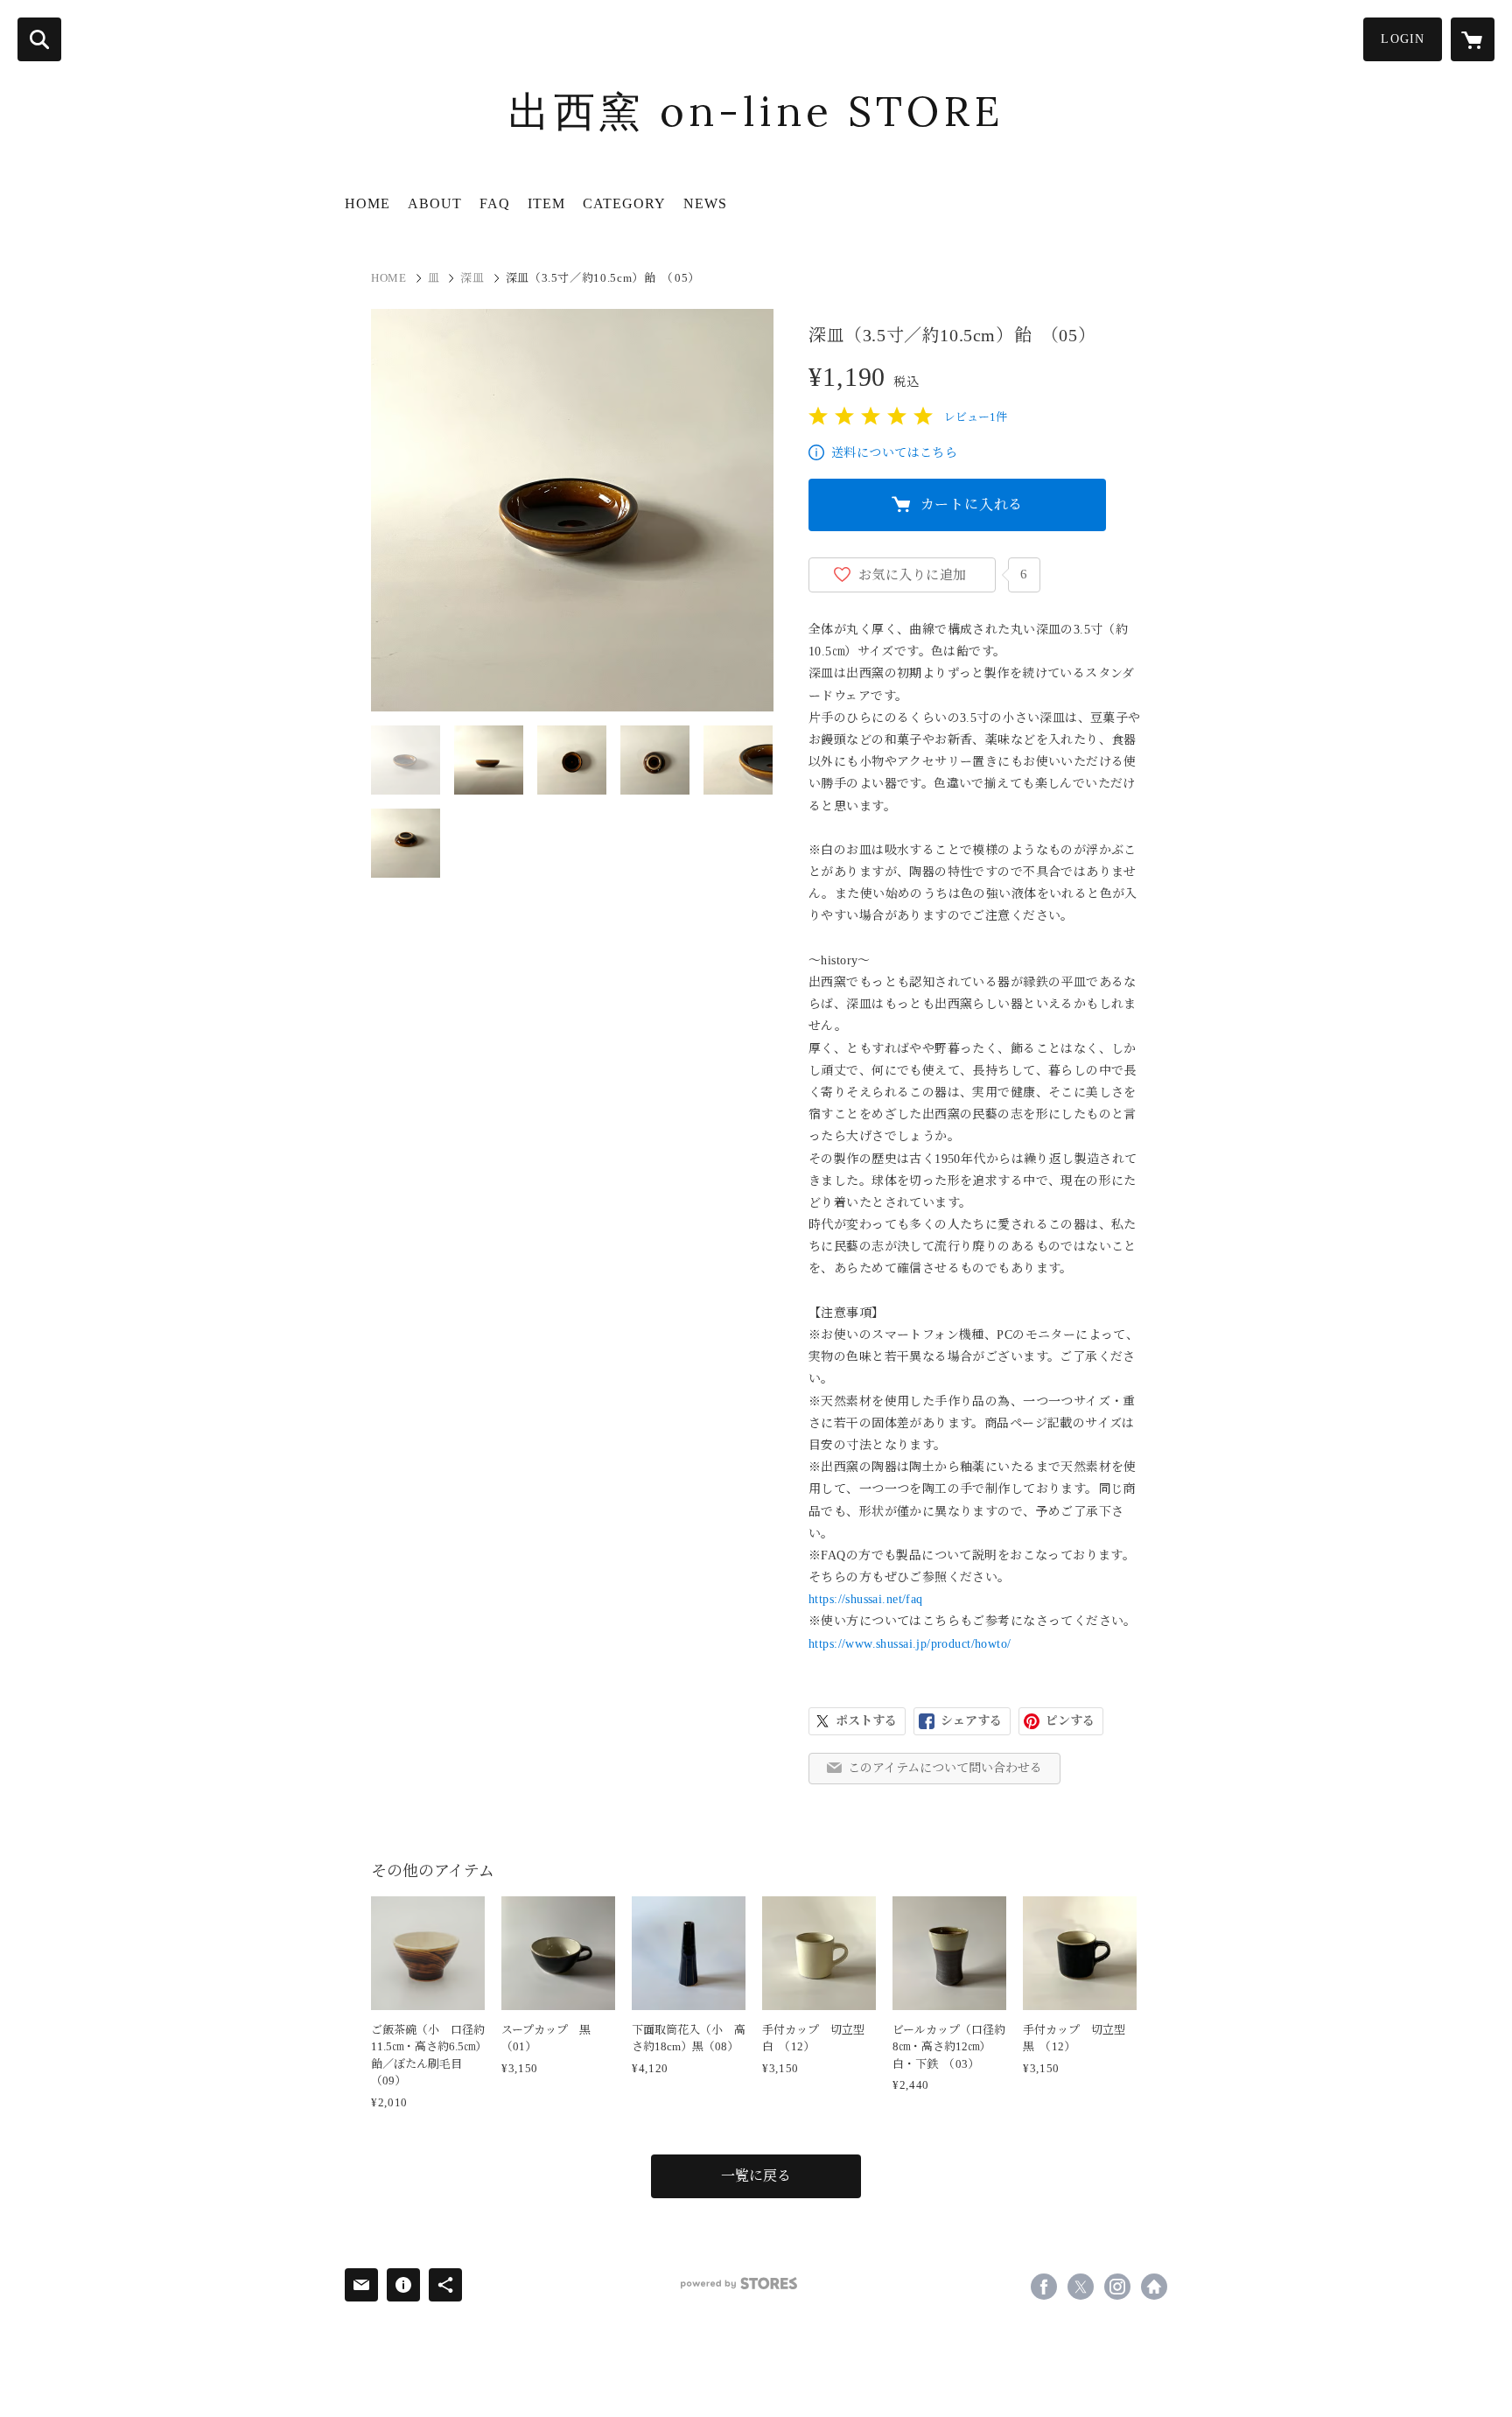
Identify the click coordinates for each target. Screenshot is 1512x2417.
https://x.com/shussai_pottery (1081, 2287)
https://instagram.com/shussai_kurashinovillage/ (1117, 2287)
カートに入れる (972, 504)
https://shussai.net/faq (866, 1599)
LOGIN (1403, 39)
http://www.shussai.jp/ (1154, 2287)
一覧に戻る (756, 2176)
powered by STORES (739, 2284)
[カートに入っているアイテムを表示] (1473, 39)
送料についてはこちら (894, 453)
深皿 (472, 278)
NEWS (705, 203)
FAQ (495, 203)
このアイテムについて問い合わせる (945, 1768)
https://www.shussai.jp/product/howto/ (910, 1644)
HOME (367, 203)
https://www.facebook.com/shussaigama (1044, 2287)
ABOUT (435, 203)
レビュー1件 (976, 417)
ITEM (546, 203)
